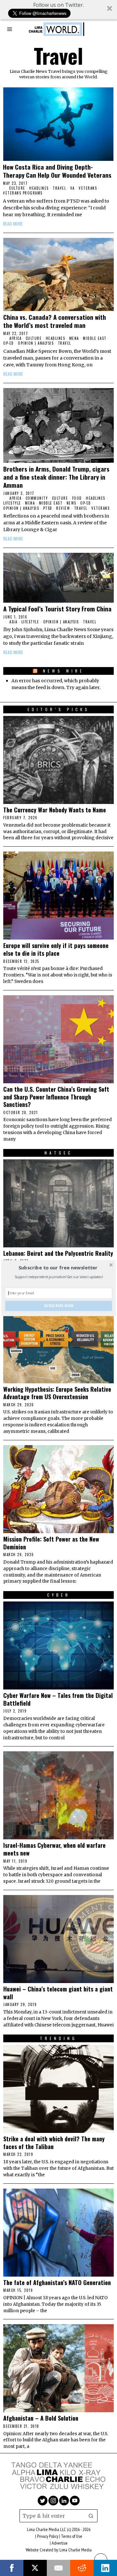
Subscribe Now (59, 1306)
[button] (58, 1267)
